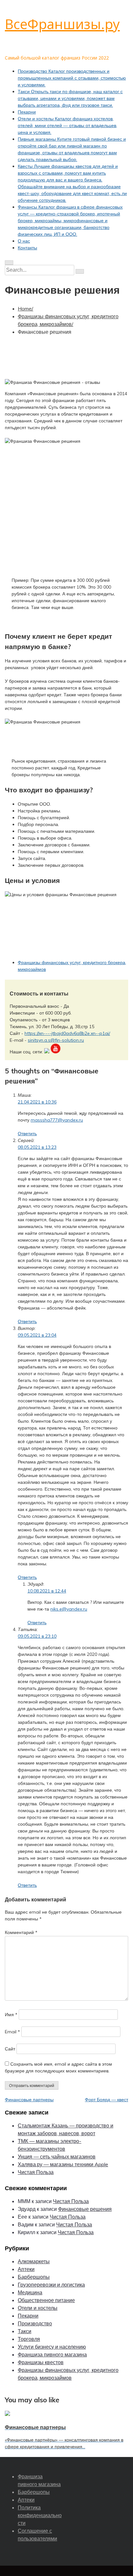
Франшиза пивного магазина (52, 2354)
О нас (24, 241)
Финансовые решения (85, 2209)
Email (12, 2032)
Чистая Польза (36, 2172)
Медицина (30, 2292)
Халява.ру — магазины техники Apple (63, 2164)
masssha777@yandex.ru (57, 1120)
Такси (70, 98)
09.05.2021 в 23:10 (37, 1636)
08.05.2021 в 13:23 (37, 1147)
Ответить (27, 1134)
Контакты (27, 248)
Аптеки (26, 2269)
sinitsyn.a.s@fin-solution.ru (56, 1040)
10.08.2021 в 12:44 (47, 1591)
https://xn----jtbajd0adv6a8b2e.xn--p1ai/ (67, 1033)
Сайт (10, 2049)
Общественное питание (46, 2300)
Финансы (70, 221)
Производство (72, 78)
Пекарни (27, 112)
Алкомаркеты (34, 2261)
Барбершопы (34, 2277)
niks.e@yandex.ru (69, 1609)
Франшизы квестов (41, 2362)
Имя (11, 2015)
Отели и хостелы (67, 125)
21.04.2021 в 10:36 (37, 1102)
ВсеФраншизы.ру (62, 24)
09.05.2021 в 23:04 (37, 1335)
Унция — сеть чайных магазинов (57, 2157)
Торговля (29, 2339)
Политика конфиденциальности (40, 2515)
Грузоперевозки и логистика (51, 2285)
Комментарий (21, 1932)
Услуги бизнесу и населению (52, 2347)
